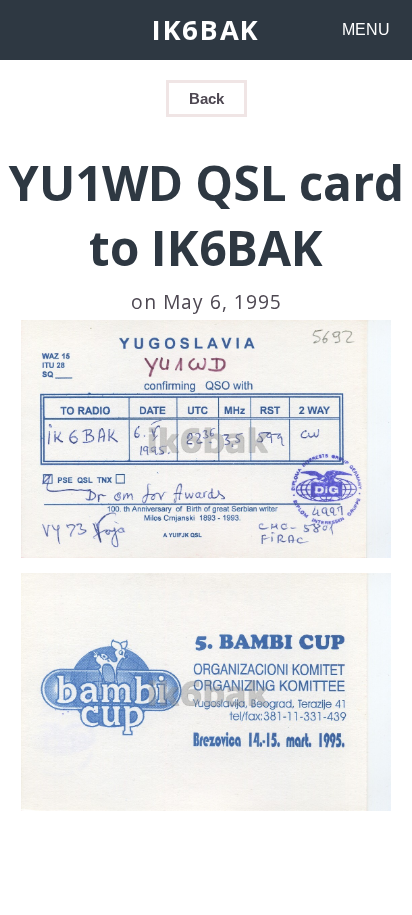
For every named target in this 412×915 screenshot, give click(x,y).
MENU (366, 29)
